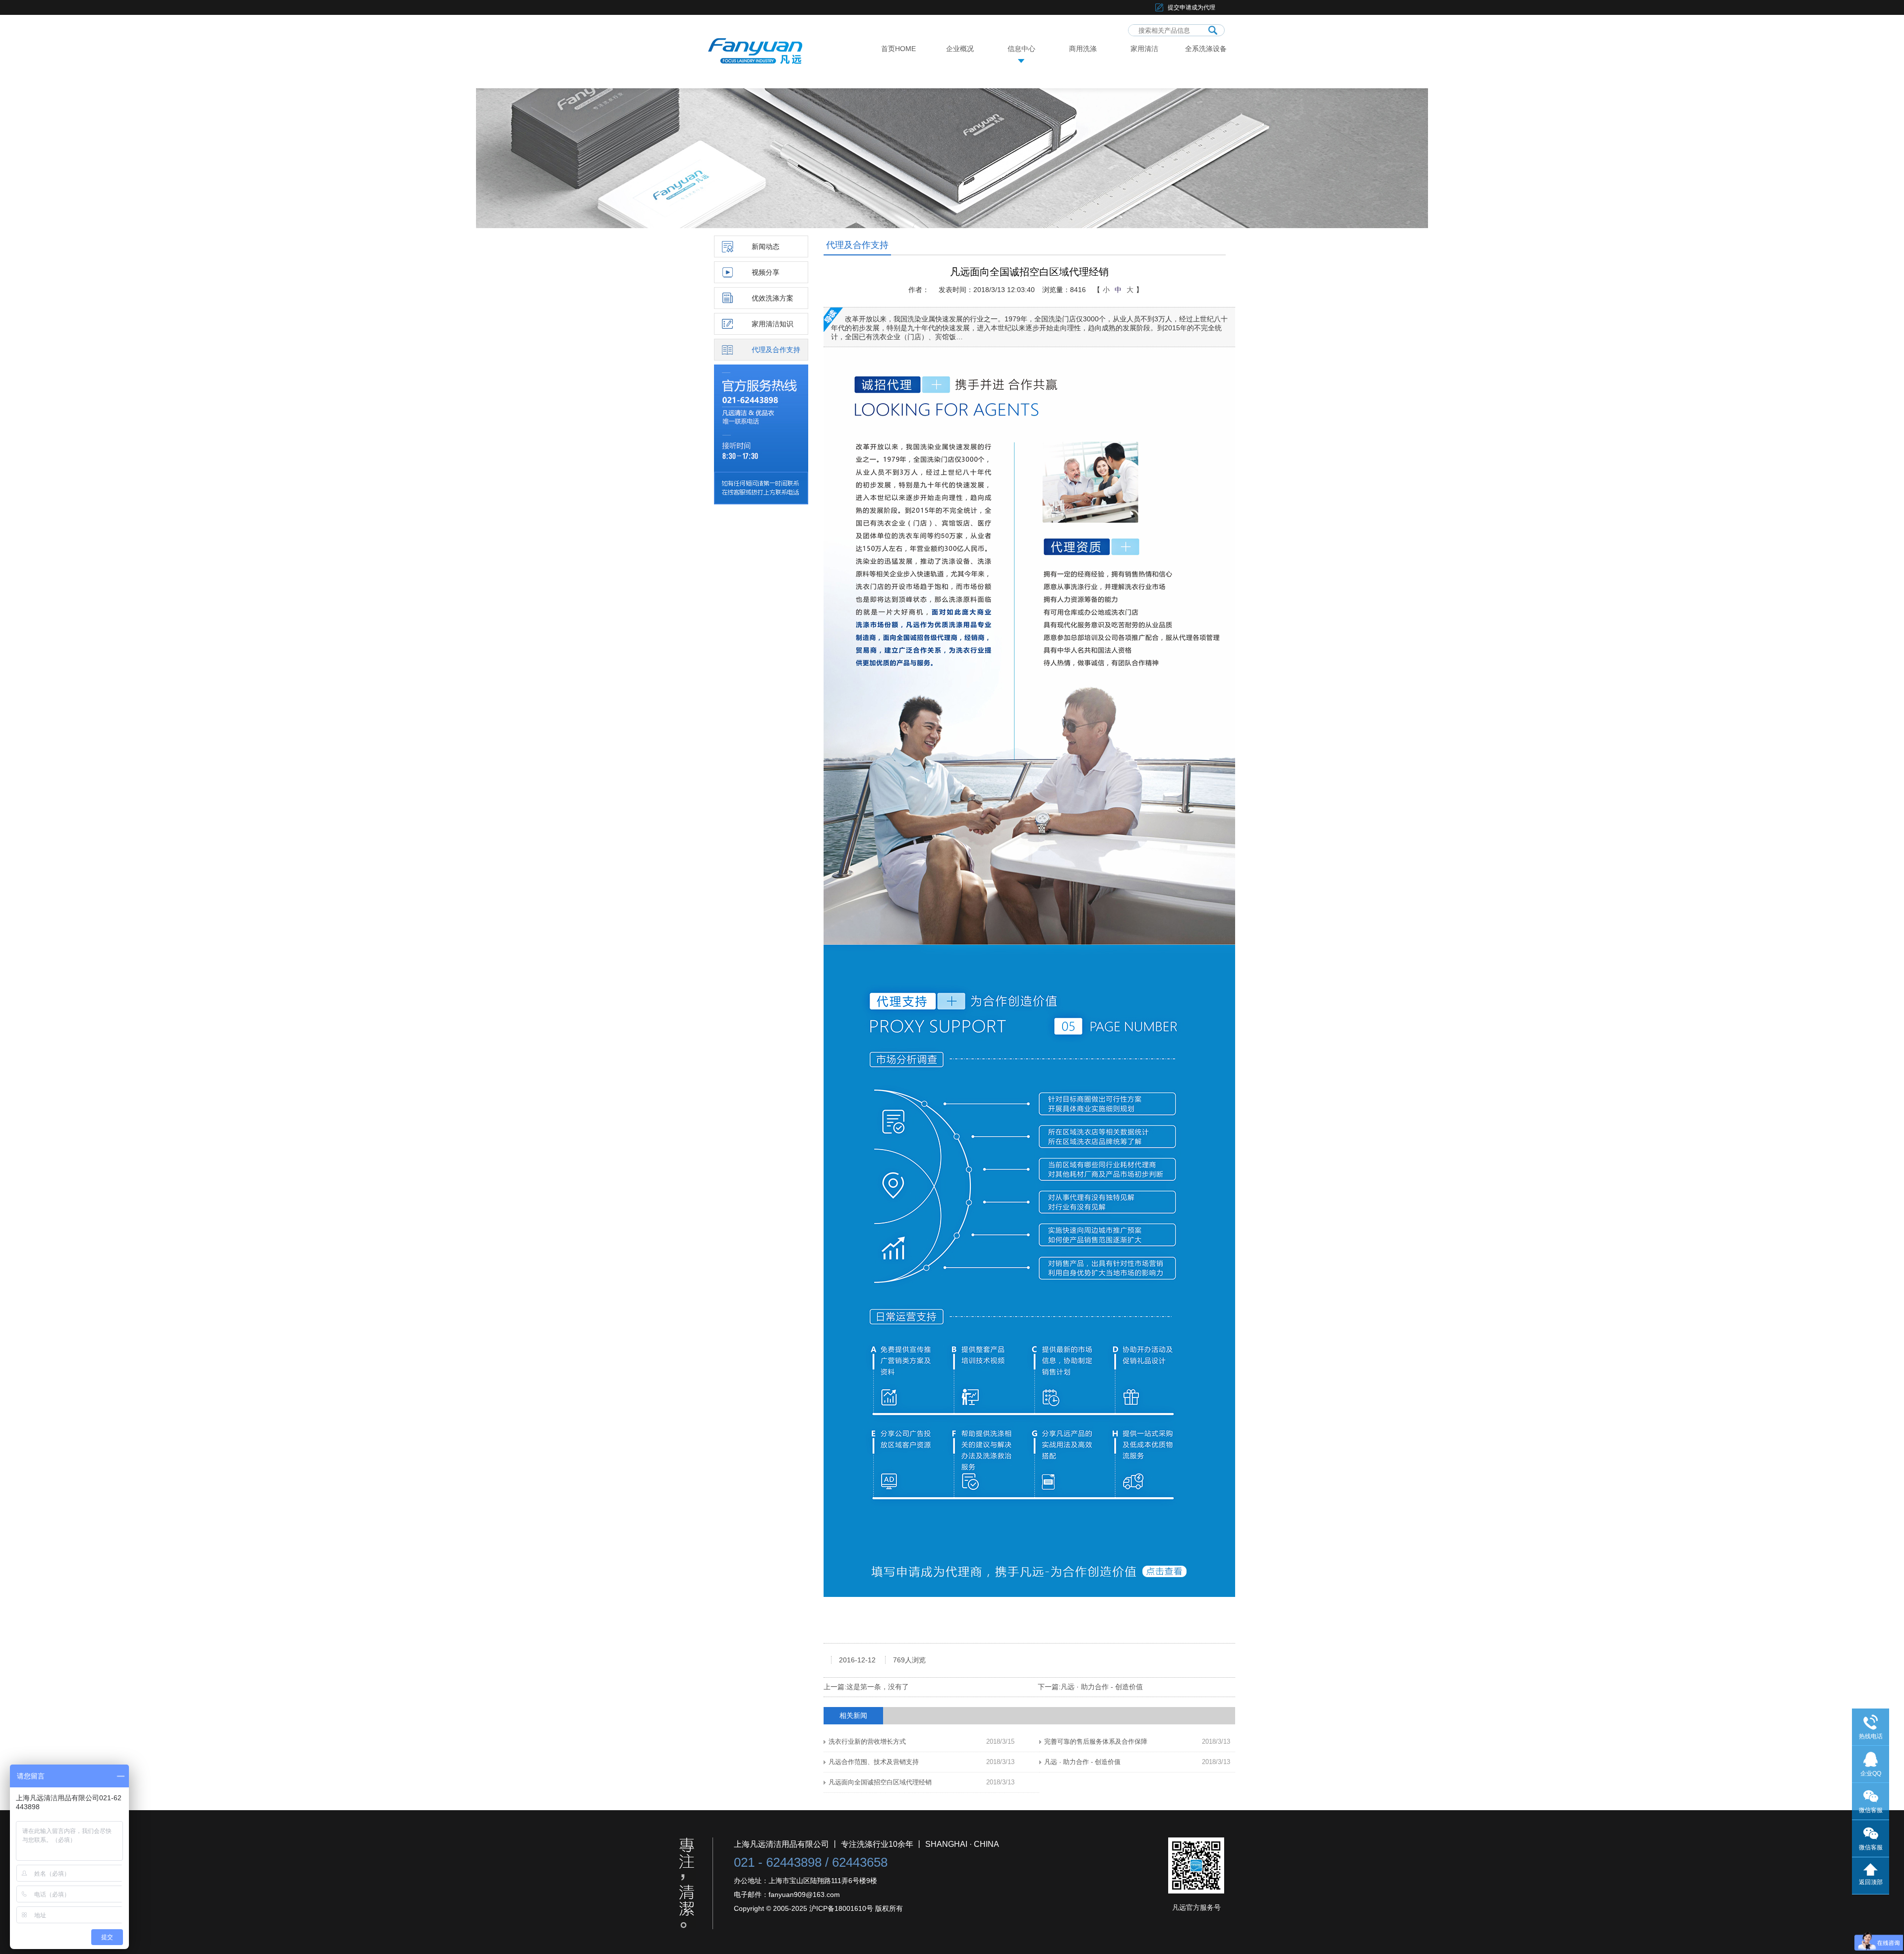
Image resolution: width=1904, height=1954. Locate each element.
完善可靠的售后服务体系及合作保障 (1096, 1741)
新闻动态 (766, 246)
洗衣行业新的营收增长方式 (867, 1741)
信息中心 (1021, 49)
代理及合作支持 (776, 350)
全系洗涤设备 (1206, 49)
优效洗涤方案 (773, 298)
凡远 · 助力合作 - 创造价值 (1102, 1687)
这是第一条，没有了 (878, 1687)
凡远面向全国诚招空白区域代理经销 (880, 1782)
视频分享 (766, 272)
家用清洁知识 (773, 324)
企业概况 (960, 49)
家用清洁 (1144, 49)
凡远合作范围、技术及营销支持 (874, 1762)
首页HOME (898, 49)
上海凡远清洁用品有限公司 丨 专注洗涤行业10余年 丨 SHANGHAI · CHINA (866, 1844)
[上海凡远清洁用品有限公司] (767, 42)
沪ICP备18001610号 (841, 1908)
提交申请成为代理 (1191, 7)
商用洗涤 (1083, 49)
